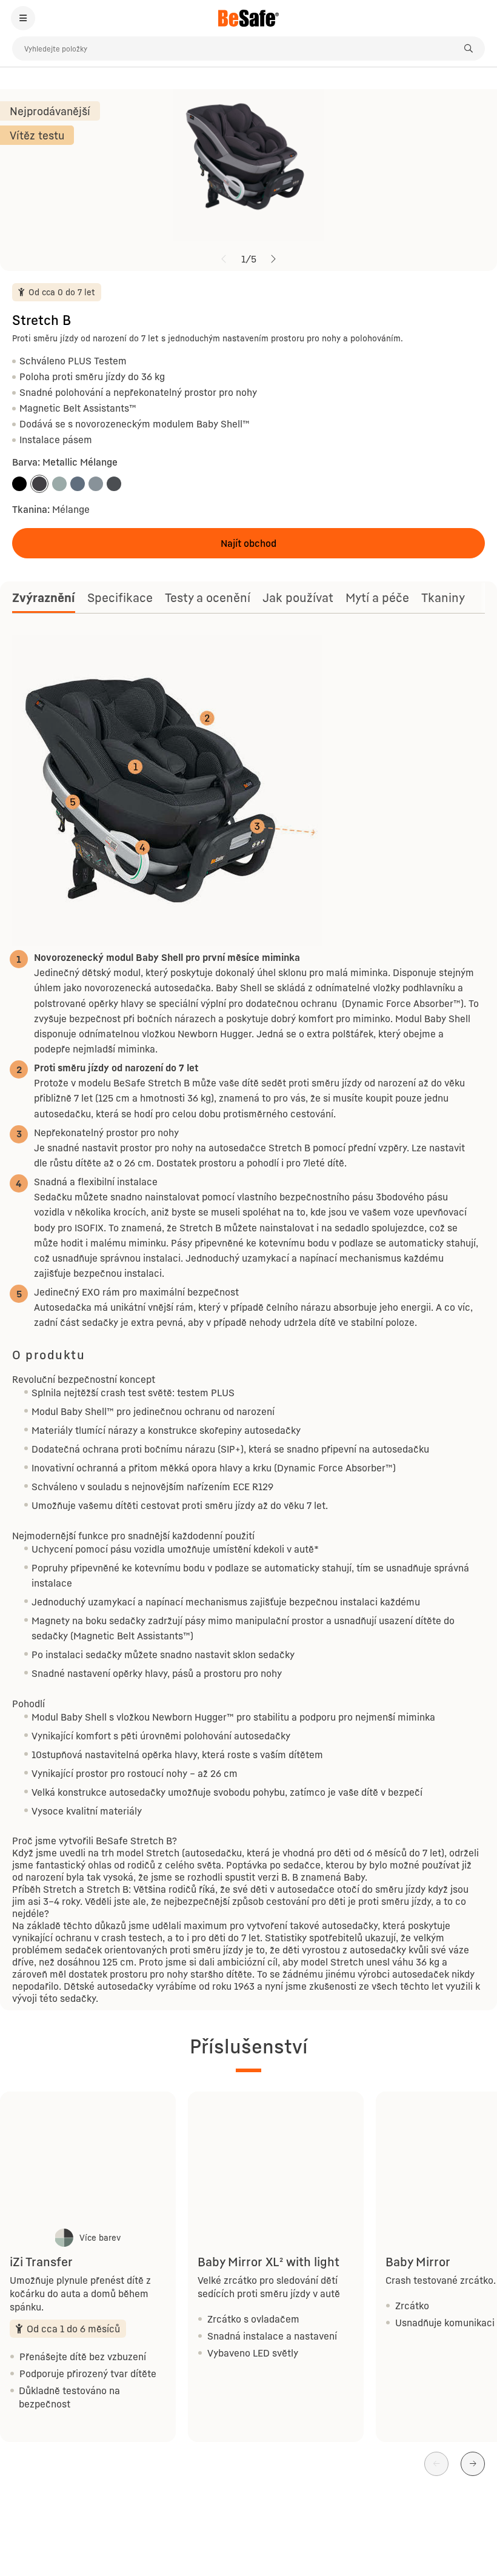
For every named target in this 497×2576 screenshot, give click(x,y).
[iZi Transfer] (88, 2158)
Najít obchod (248, 543)
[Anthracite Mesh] (114, 484)
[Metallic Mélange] (39, 484)
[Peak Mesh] (96, 484)
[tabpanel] (248, 1320)
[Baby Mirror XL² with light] (276, 2158)
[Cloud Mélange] (78, 484)
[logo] (248, 18)
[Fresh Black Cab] (19, 484)
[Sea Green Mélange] (59, 484)
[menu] (23, 18)
